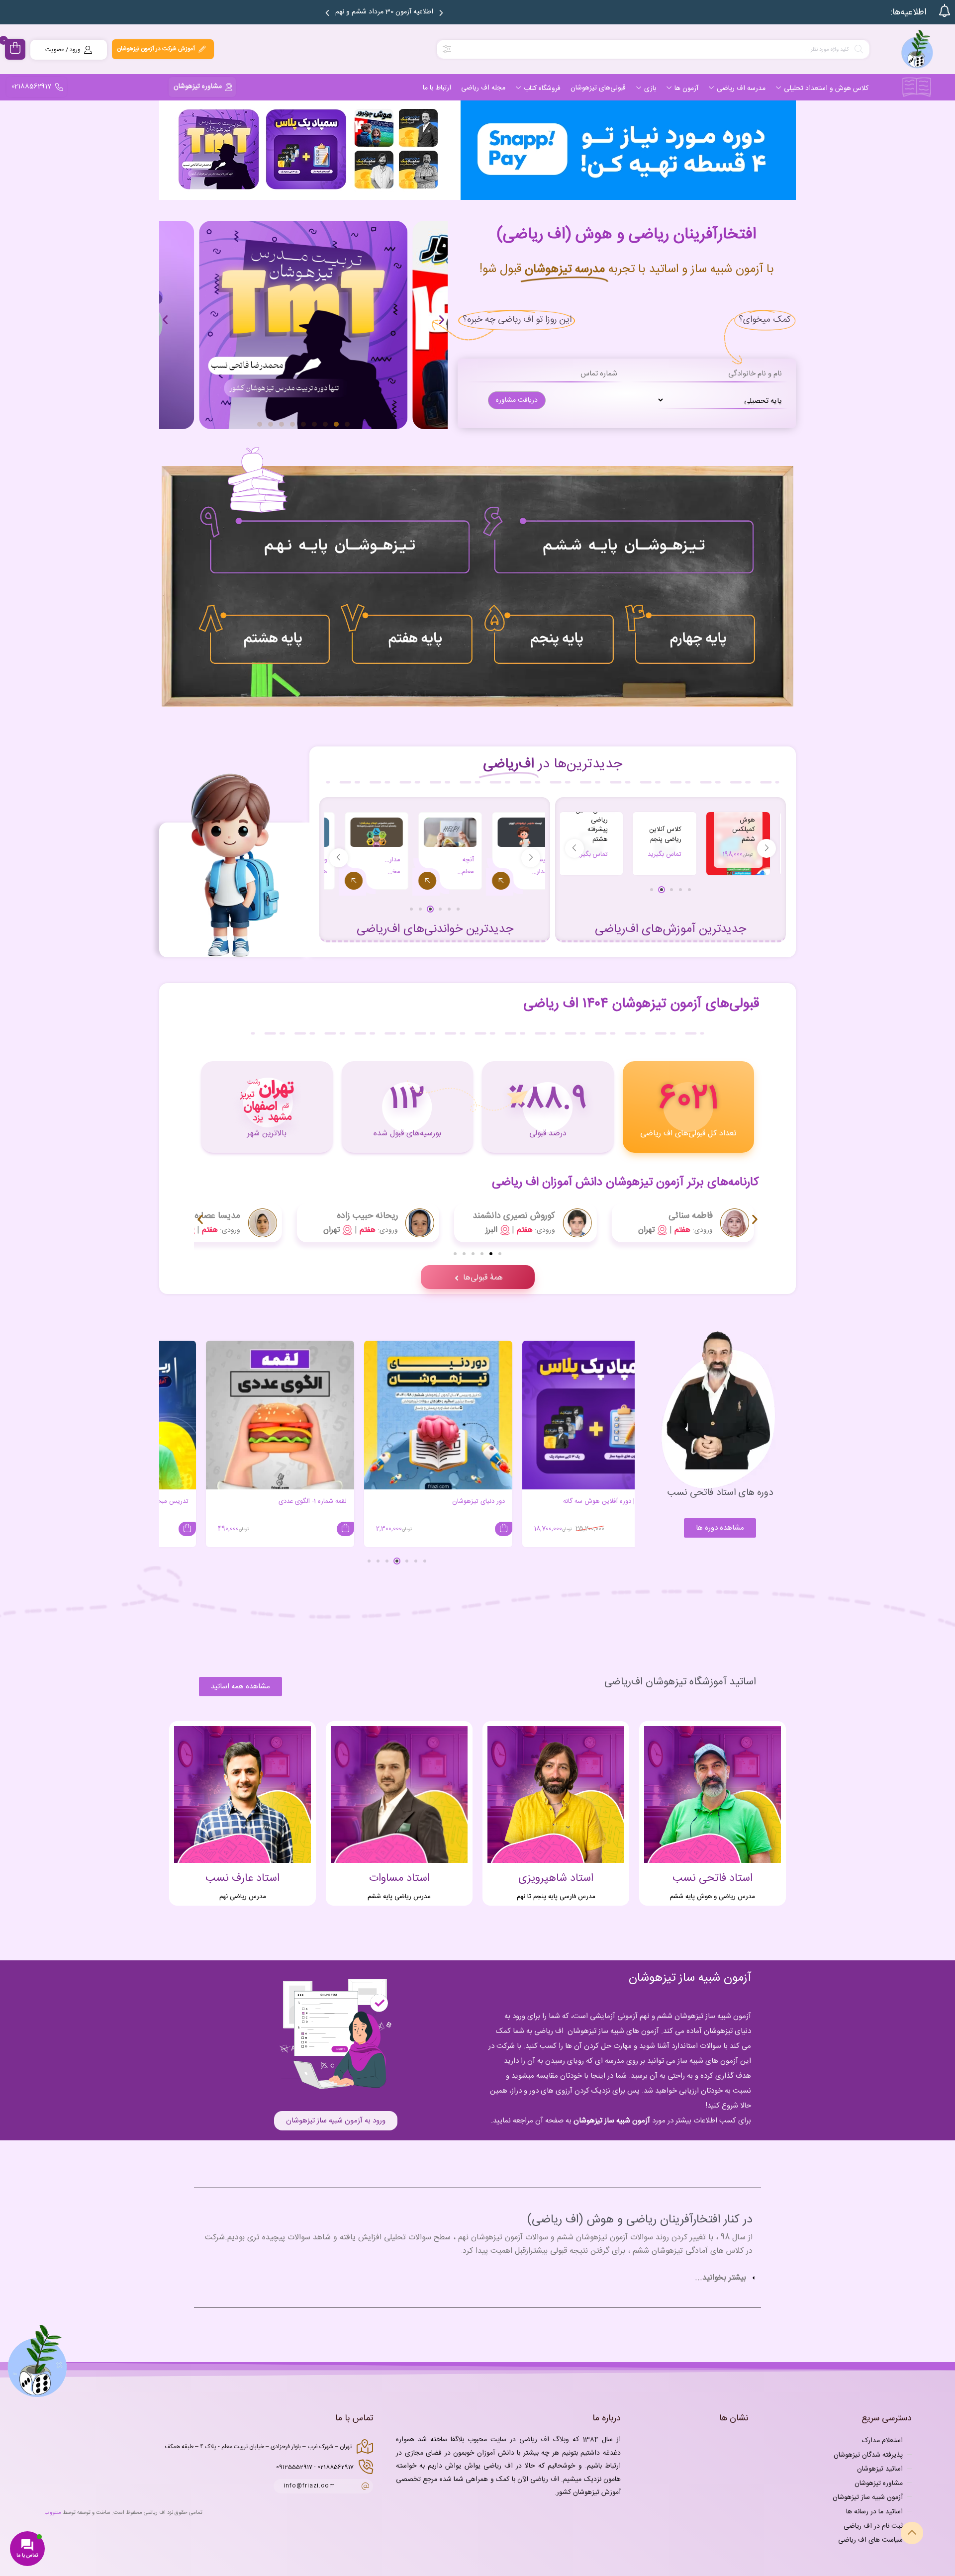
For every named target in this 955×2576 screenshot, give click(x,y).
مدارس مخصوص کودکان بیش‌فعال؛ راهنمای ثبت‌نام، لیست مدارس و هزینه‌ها (449, 866)
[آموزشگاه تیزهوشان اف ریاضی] (917, 49)
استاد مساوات (399, 1878)
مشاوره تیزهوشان (879, 2483)
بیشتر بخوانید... (720, 2278)
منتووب (53, 2513)
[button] (327, 13)
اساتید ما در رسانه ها (874, 2512)
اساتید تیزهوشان (880, 2469)
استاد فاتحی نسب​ (713, 1878)
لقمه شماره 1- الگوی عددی (433, 1501)
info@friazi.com (309, 2486)
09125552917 (294, 2467)
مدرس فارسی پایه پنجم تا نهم (556, 1897)
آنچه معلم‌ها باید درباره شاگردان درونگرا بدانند (522, 866)
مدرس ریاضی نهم (243, 1897)
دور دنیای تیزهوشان (599, 1501)
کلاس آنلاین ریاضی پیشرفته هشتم (637, 825)
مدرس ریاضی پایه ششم (399, 1897)
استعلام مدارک (882, 2441)
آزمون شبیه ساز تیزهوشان (612, 2121)
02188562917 (335, 2467)
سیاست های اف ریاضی (870, 2540)
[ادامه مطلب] (483, 882)
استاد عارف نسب (242, 1878)
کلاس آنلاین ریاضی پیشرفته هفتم (564, 825)
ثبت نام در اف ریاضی (873, 2526)
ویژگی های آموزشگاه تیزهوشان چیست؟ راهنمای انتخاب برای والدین (376, 866)
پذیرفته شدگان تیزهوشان (868, 2455)
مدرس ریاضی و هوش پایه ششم (713, 1897)
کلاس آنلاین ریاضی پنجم (711, 834)
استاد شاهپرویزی (556, 1878)
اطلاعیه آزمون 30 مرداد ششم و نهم (384, 12)
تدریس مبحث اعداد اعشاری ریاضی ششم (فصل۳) (244, 1501)
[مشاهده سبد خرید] (15, 49)
